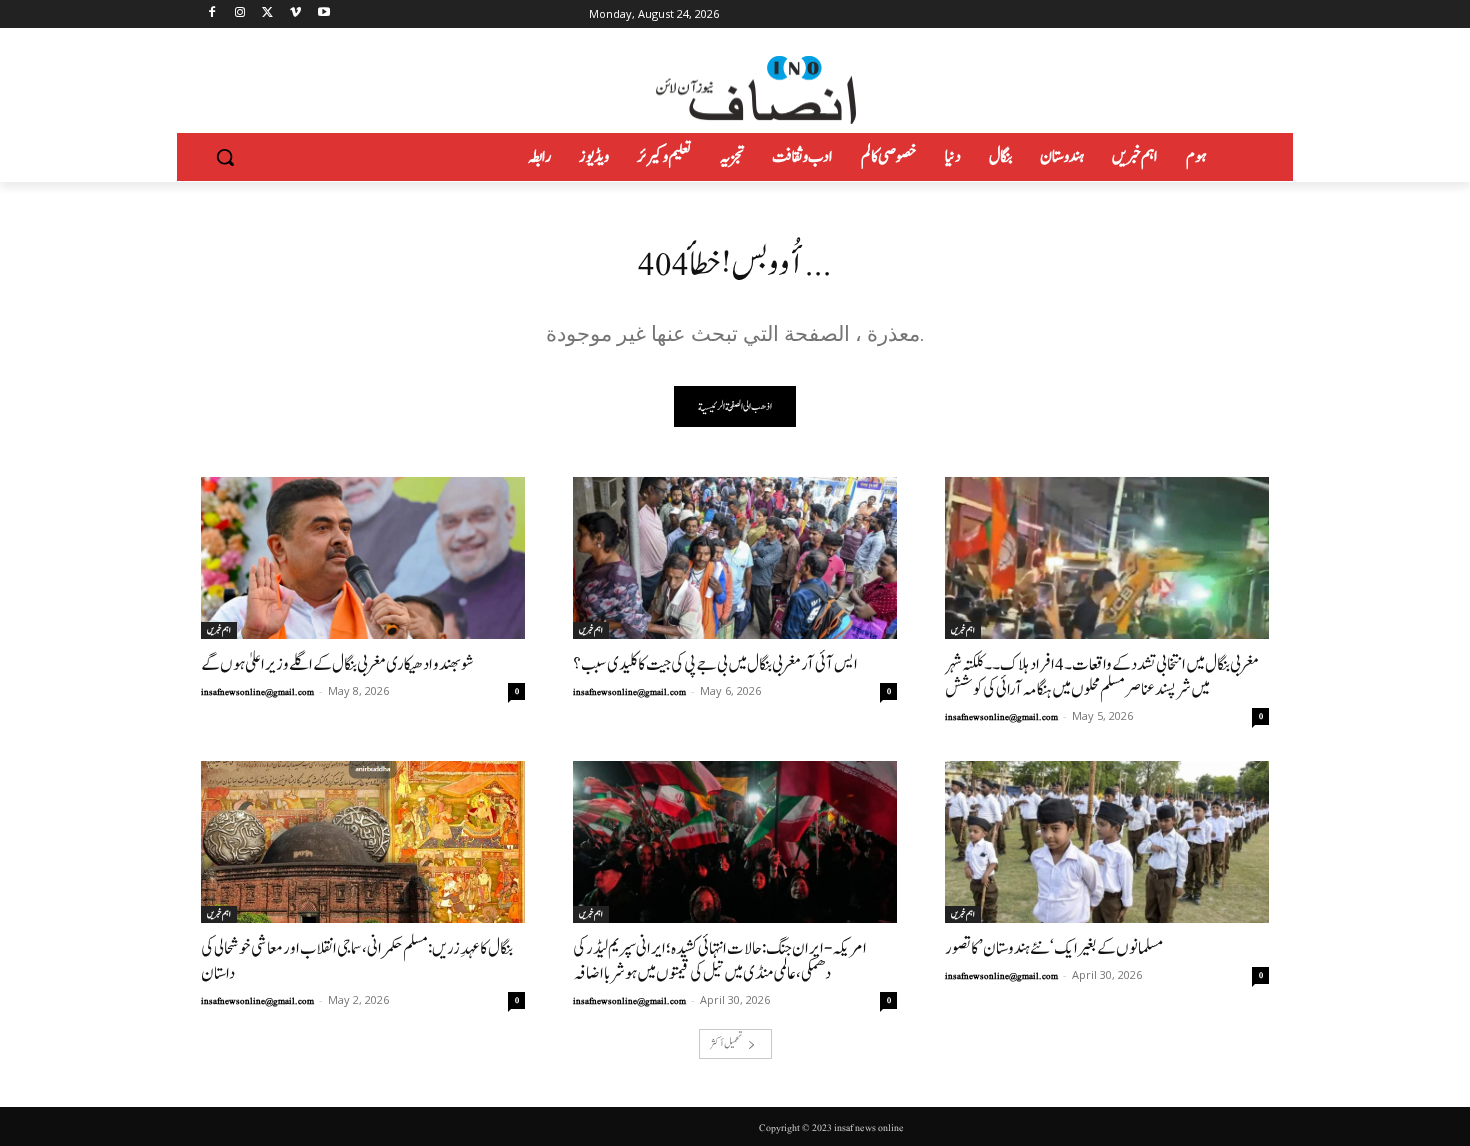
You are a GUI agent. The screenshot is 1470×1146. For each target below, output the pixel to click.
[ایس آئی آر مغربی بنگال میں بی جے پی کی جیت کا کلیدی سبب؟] (735, 558)
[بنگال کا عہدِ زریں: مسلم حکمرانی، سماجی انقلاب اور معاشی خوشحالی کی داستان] (363, 842)
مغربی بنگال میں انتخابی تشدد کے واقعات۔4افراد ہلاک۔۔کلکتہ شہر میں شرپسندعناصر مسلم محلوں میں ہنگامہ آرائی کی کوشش (1102, 677)
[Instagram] (240, 14)
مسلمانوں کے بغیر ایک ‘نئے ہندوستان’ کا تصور (1054, 948)
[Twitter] (268, 14)
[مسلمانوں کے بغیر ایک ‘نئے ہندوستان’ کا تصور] (1107, 842)
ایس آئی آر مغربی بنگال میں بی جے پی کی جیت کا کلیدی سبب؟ (715, 664)
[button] (225, 157)
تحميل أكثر (726, 1043)
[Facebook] (212, 14)
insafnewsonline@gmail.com (257, 692)
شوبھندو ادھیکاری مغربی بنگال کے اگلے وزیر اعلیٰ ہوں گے (337, 664)
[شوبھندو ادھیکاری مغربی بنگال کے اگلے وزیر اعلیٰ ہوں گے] (363, 558)
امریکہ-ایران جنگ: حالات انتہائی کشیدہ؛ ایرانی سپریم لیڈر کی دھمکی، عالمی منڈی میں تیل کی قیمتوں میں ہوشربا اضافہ (720, 961)
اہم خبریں (219, 630)
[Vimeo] (295, 14)
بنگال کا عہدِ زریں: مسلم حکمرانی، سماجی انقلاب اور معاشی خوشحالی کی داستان (357, 961)
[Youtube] (323, 14)
